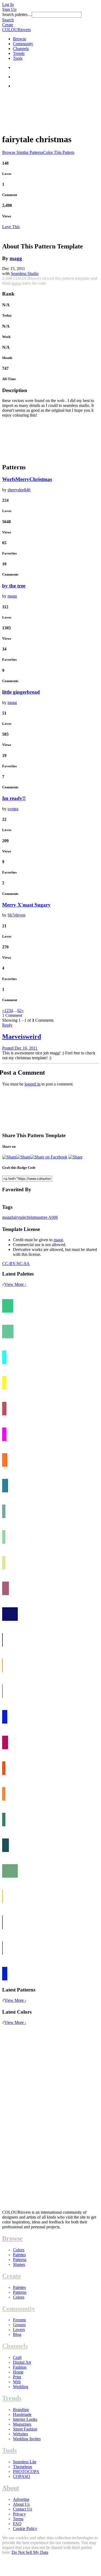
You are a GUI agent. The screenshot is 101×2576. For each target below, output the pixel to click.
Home (18, 2372)
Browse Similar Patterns (23, 152)
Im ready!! (14, 798)
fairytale (18, 1217)
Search (8, 20)
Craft (17, 2357)
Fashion (20, 2367)
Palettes (19, 2255)
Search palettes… (17, 14)
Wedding (21, 2387)
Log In (8, 4)
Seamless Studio (25, 273)
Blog (17, 2334)
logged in (32, 1084)
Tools (18, 58)
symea (13, 809)
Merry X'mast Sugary (26, 905)
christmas (33, 1217)
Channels (21, 49)
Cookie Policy (25, 2529)
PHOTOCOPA (26, 2472)
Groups (19, 2325)
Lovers (19, 2330)
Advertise (21, 2499)
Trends (19, 53)
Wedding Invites (27, 2439)
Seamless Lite (25, 2462)
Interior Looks (25, 2419)
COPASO (22, 2476)
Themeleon (22, 2467)
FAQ (17, 2524)
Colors (19, 2250)
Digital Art (22, 2362)
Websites (20, 2434)
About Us (21, 2504)
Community (23, 44)
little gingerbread (21, 692)
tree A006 (50, 1217)
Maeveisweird (22, 1037)
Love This (11, 227)
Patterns (20, 2260)
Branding (21, 2410)
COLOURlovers (16, 30)
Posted (20, 1048)
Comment (10, 195)
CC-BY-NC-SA (16, 1264)
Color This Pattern (59, 152)
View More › (15, 1284)
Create (8, 25)
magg (16, 258)
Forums (19, 2320)
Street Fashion (25, 2429)
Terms (18, 2519)
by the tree (14, 586)
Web (17, 2382)
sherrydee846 (19, 490)
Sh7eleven (16, 915)
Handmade (22, 2414)
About (11, 2488)
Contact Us (22, 2509)
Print (17, 2377)
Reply (7, 1025)
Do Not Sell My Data (30, 2552)
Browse (20, 39)
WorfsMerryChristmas (27, 479)
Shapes (19, 2264)
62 (19, 1010)
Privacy (19, 2514)
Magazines (22, 2424)
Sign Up (9, 9)
